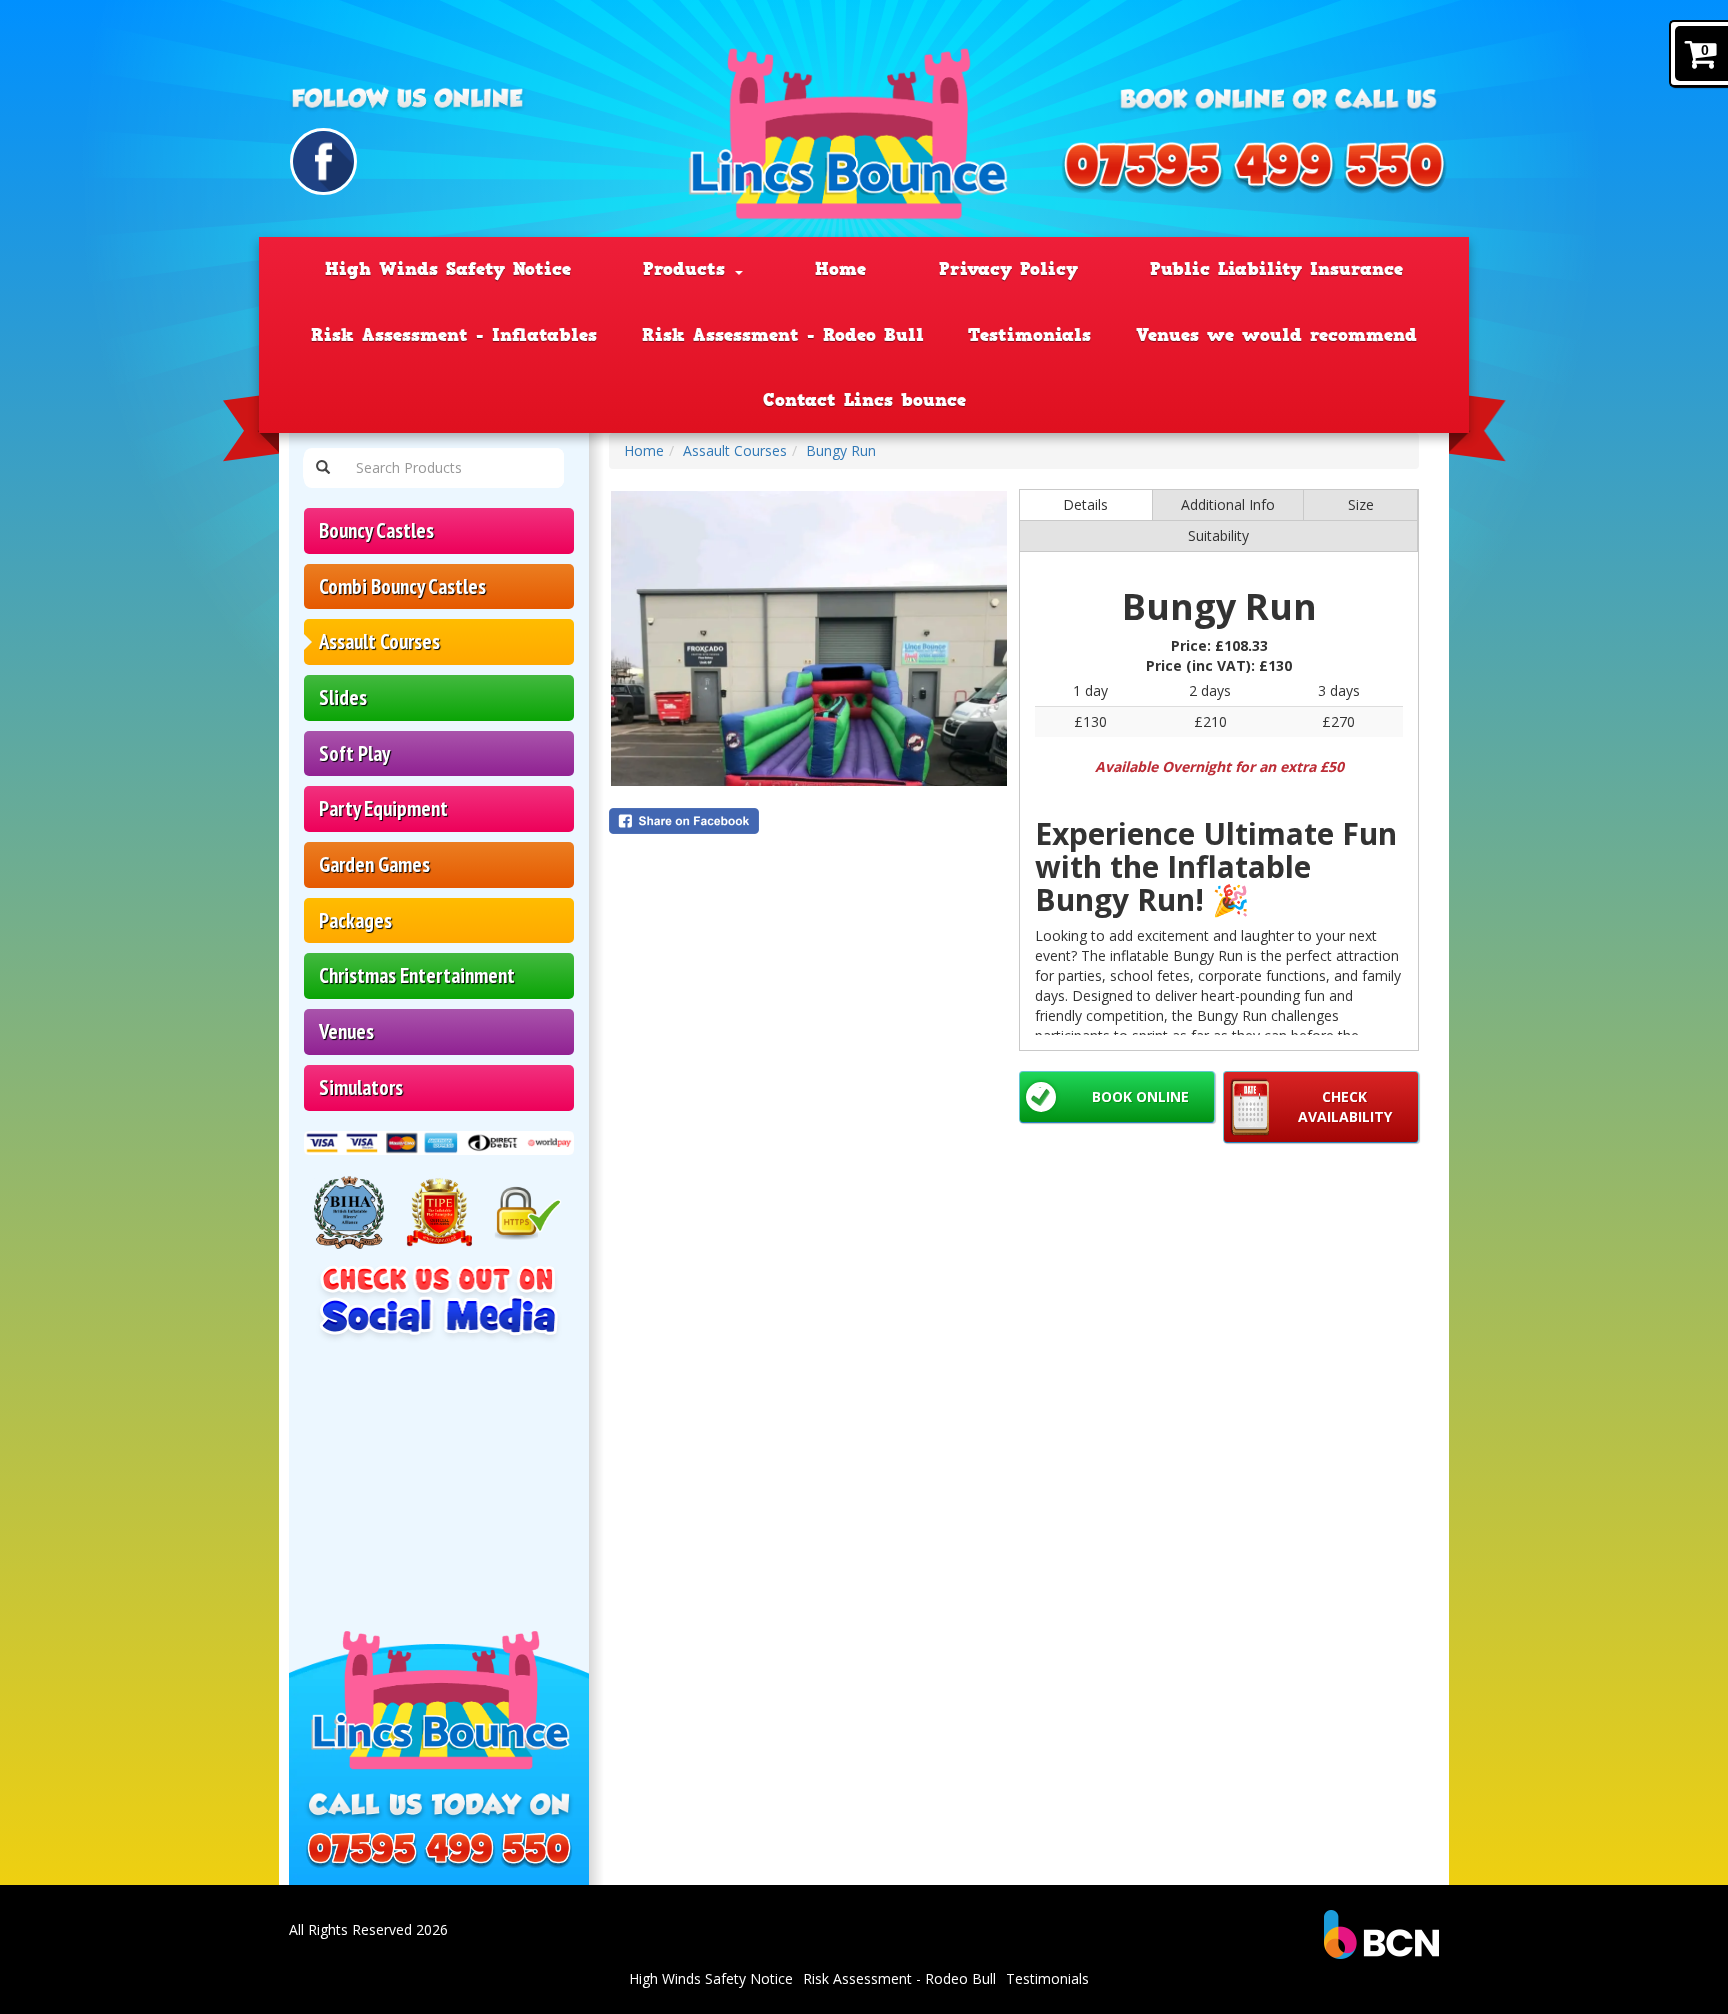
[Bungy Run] (809, 638)
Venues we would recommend (1276, 335)
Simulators (361, 1087)
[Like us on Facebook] (323, 161)
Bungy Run (841, 450)
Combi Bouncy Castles (402, 586)
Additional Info (1228, 504)
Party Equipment (383, 808)
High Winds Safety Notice (448, 269)
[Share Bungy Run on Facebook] (809, 821)
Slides (343, 697)
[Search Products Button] (323, 468)
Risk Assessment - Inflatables (454, 335)
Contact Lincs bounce (864, 400)
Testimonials (1029, 335)
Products (688, 269)
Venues (346, 1031)
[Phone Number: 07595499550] (1254, 168)
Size (1361, 504)
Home (840, 269)
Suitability (1218, 535)
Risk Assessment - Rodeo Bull (783, 335)
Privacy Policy (1008, 269)
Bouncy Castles (376, 530)
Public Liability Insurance (1276, 269)
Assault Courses (379, 641)
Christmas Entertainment (417, 975)
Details (1085, 504)
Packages (355, 920)
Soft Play (354, 753)
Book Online (1140, 1096)
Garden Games (374, 864)
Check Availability (1345, 1106)
